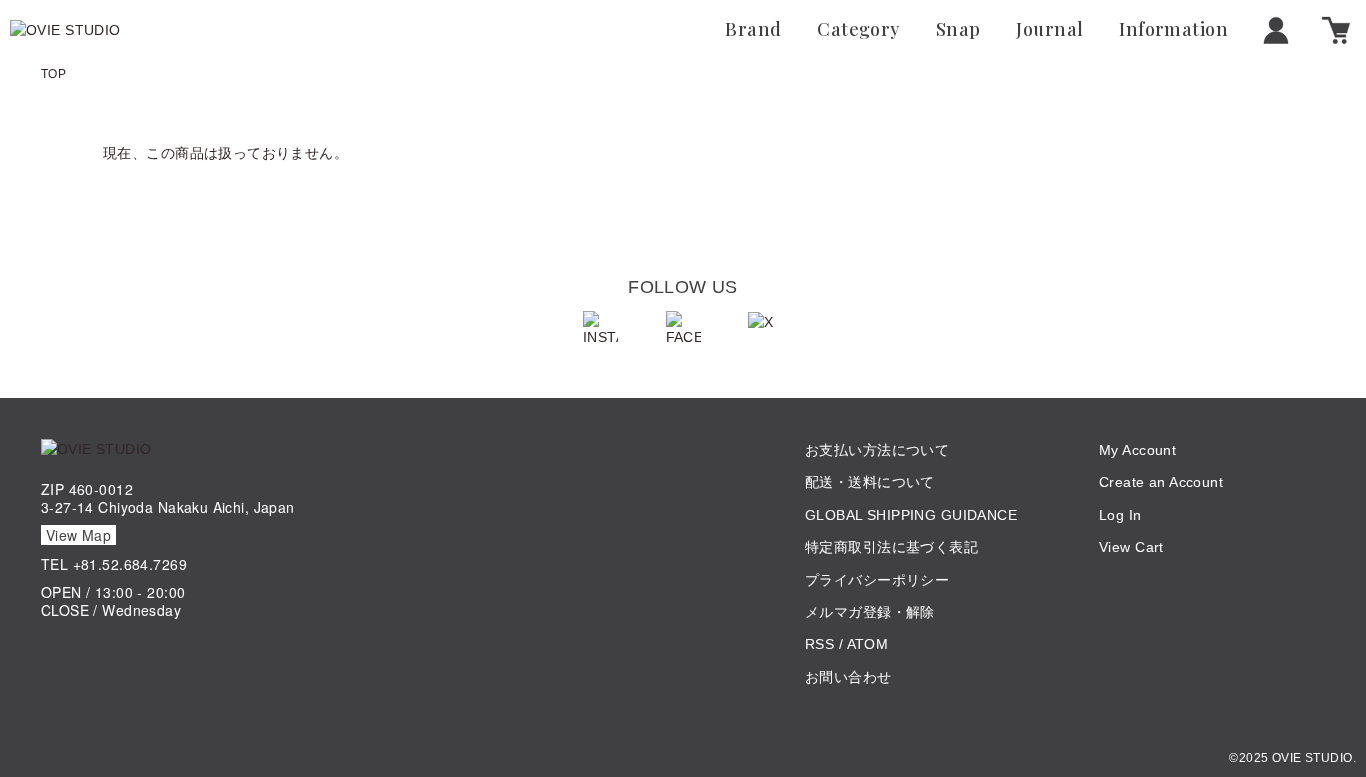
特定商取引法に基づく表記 (891, 547)
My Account (1137, 450)
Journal (1049, 30)
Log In (1120, 515)
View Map (78, 535)
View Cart (1131, 547)
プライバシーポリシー (877, 580)
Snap (958, 30)
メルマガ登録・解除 (870, 612)
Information (1173, 30)
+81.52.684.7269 (130, 564)
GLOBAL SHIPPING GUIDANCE (911, 515)
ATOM (868, 644)
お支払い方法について (877, 450)
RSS (819, 644)
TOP (53, 74)
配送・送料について (870, 482)
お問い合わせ (848, 677)
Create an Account (1161, 482)
